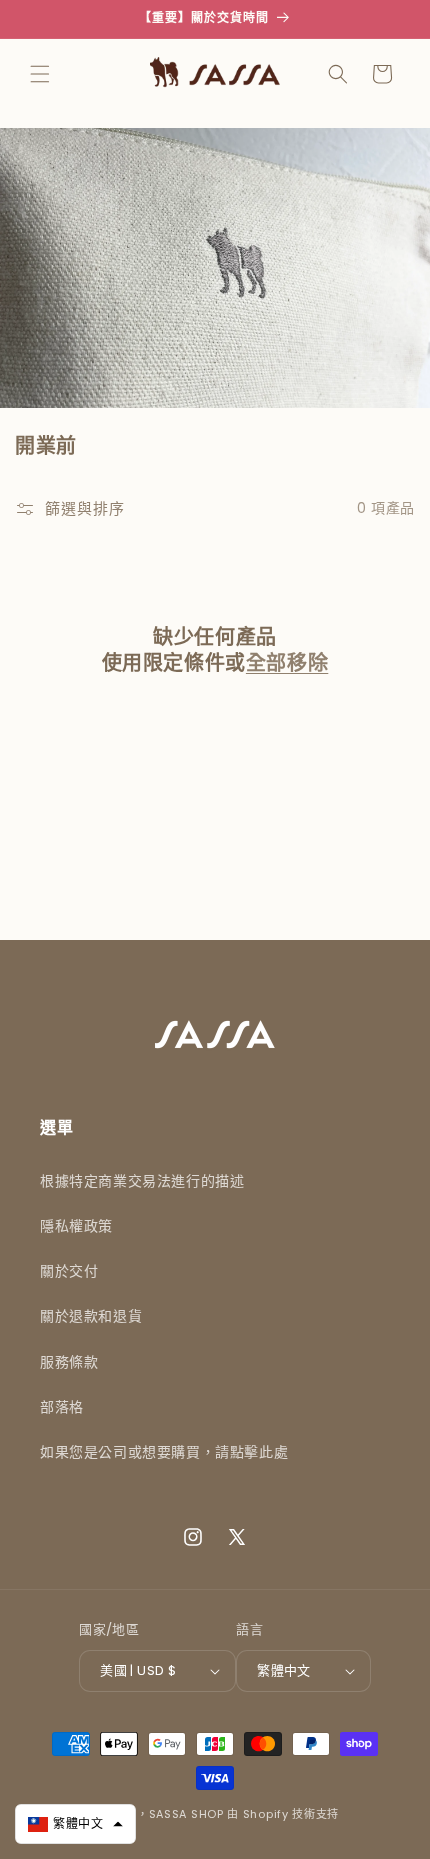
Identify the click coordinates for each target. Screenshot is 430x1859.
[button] (40, 74)
